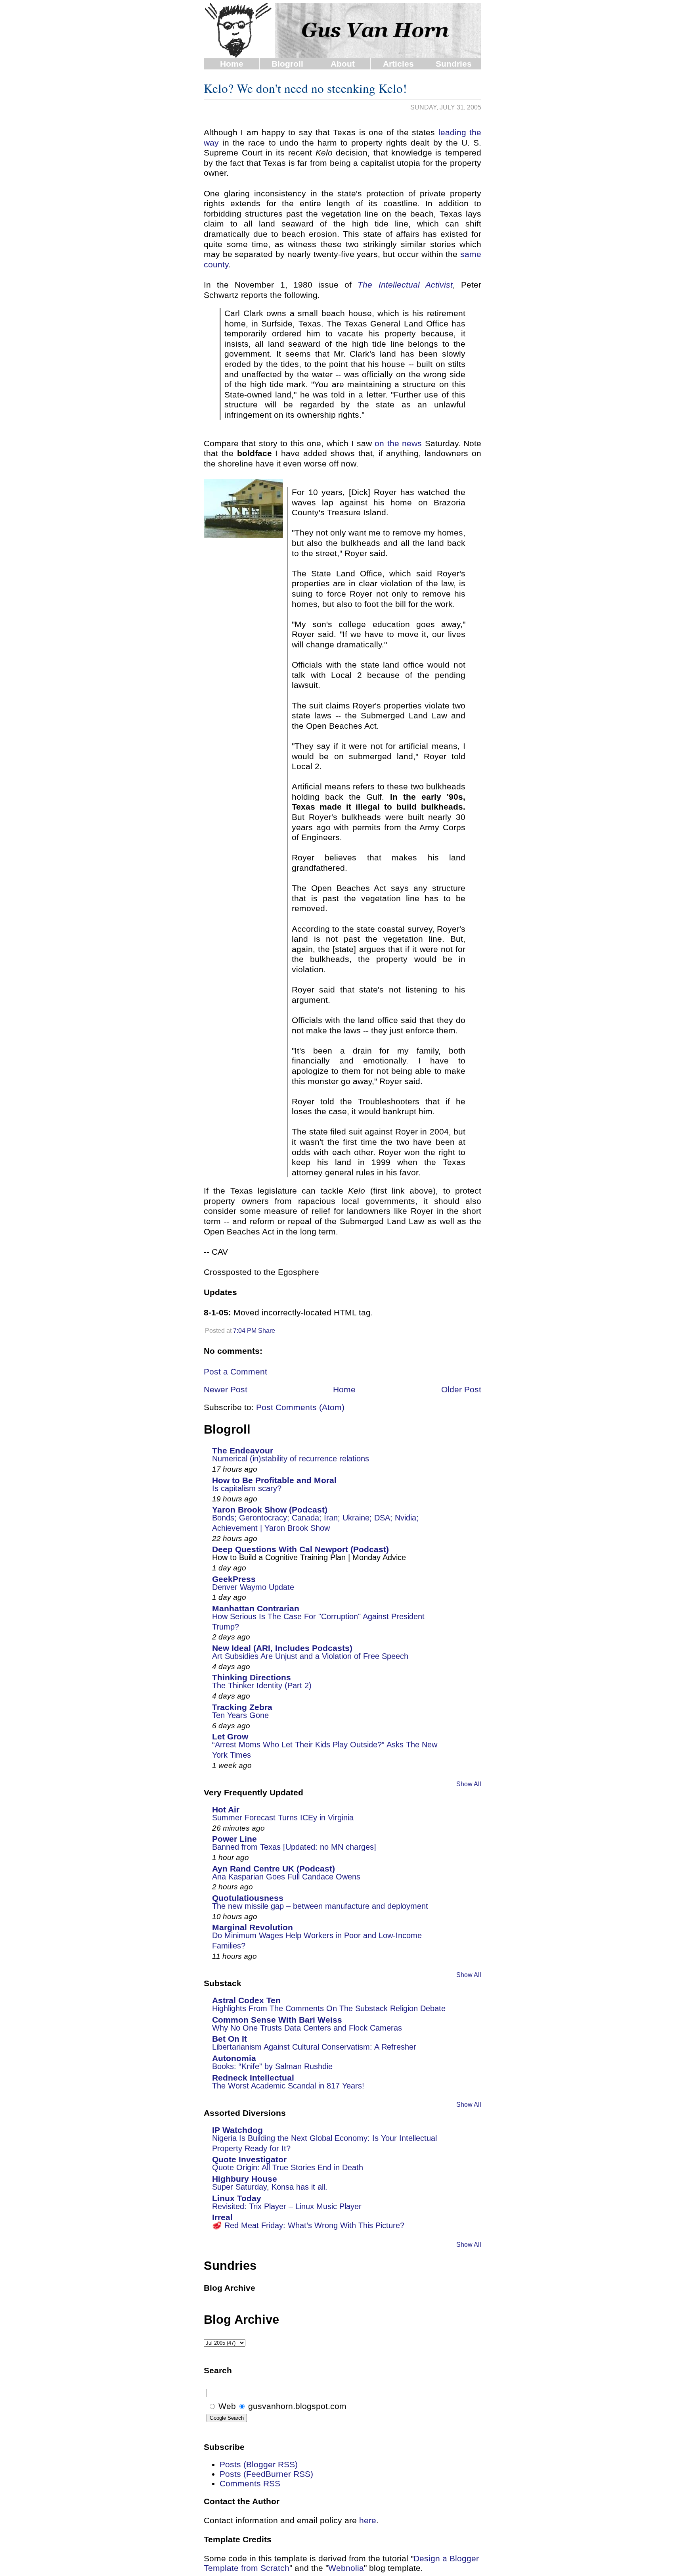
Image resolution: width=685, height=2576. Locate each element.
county (216, 264)
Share (267, 1331)
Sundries (454, 64)
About (343, 64)
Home (232, 64)
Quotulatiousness (248, 1898)
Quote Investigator (249, 2159)
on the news (398, 443)
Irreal (222, 2217)
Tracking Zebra (242, 1707)
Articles (398, 64)
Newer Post (226, 1389)
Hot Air (226, 1809)
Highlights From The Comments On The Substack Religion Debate (329, 2008)
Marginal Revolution (253, 1927)
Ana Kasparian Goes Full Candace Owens (286, 1877)
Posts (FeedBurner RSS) (266, 2474)
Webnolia (346, 2568)
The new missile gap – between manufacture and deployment (320, 1906)
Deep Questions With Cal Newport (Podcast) (300, 1549)
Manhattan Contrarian (256, 1608)
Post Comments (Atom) (300, 1407)
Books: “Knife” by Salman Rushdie (272, 2066)
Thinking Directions (252, 1677)
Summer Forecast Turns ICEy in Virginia (283, 1818)
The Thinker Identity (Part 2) (262, 1685)
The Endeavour (243, 1450)
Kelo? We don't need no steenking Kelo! (305, 88)
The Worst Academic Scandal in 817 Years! (288, 2086)
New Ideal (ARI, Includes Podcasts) (282, 1648)
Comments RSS (250, 2483)
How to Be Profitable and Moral (274, 1480)
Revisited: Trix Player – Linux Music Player (287, 2206)
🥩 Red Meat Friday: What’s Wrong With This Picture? (308, 2225)
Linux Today (237, 2198)
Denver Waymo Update (253, 1587)
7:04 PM (245, 1331)
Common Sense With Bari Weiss (277, 2020)
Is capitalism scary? (247, 1488)
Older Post (461, 1389)
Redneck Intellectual (253, 2078)
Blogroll (287, 64)
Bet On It (230, 2039)
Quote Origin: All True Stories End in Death (288, 2167)
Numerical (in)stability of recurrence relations (291, 1459)
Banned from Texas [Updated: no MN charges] (294, 1847)
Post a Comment (235, 1371)
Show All (469, 1784)
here (368, 2520)
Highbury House (245, 2179)
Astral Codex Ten (246, 2000)
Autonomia (234, 2058)
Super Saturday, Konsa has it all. (270, 2187)
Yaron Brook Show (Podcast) (270, 1510)
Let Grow (230, 1736)
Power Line (234, 1839)
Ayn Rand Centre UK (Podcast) (274, 1869)
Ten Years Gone (240, 1715)
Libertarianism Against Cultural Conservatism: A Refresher (314, 2047)
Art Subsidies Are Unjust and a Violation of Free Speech (310, 1656)
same (471, 254)
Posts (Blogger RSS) (259, 2464)
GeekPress (234, 1579)
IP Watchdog (237, 2130)
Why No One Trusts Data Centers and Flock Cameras (307, 2028)
